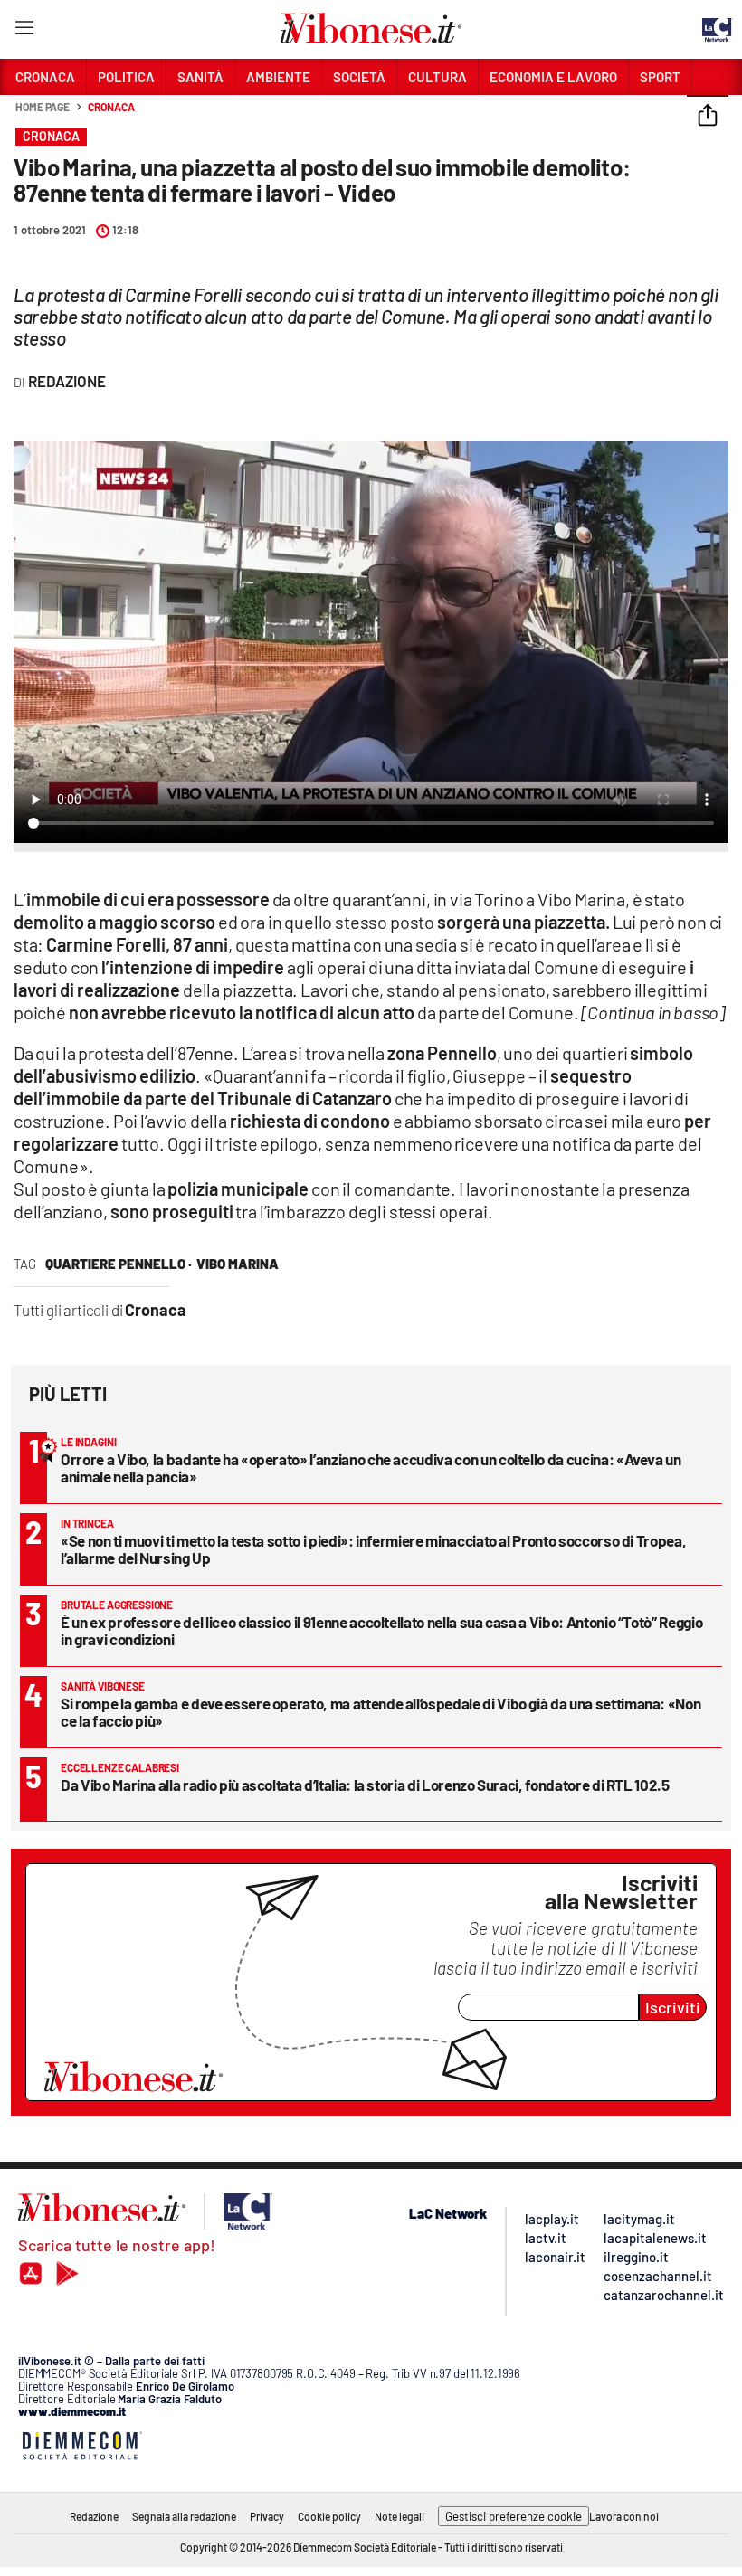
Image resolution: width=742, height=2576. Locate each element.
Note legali (400, 2516)
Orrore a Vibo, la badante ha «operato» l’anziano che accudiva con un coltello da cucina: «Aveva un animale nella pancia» (371, 1468)
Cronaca (111, 107)
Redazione (94, 2516)
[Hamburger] (24, 31)
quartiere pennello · (119, 1264)
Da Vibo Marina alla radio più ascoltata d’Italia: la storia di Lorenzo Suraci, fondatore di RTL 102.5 (365, 1785)
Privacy (267, 2516)
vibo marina (238, 1264)
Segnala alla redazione (184, 2516)
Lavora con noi (624, 2516)
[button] (708, 117)
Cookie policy (329, 2516)
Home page (43, 107)
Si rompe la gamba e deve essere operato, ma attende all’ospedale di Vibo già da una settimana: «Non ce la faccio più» (381, 1712)
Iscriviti (673, 2007)
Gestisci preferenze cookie (514, 2516)
